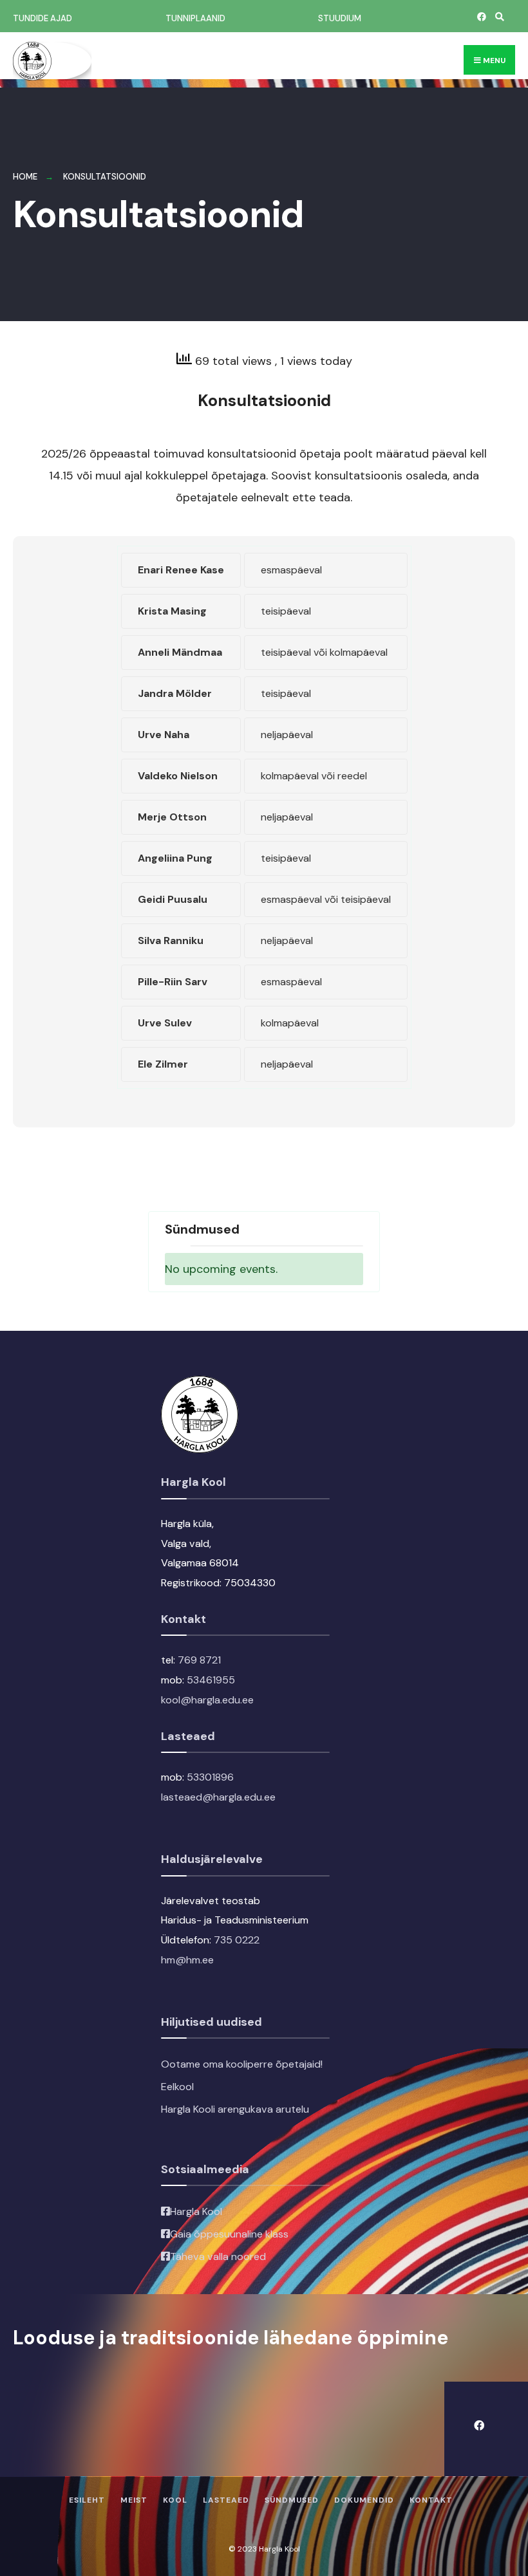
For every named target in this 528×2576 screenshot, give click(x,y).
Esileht (87, 2500)
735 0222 (237, 1940)
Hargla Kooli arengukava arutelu (235, 2109)
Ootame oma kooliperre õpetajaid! (242, 2064)
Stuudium (340, 18)
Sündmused (292, 2500)
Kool (175, 2500)
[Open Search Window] (498, 16)
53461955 (211, 1680)
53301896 (210, 1777)
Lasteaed (226, 2500)
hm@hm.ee (187, 1960)
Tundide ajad (42, 18)
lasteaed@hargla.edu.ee (218, 1797)
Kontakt (431, 2500)
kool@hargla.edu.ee (207, 1700)
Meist (134, 2500)
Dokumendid (364, 2500)
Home (25, 177)
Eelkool (177, 2087)
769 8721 (199, 1660)
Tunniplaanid (195, 18)
